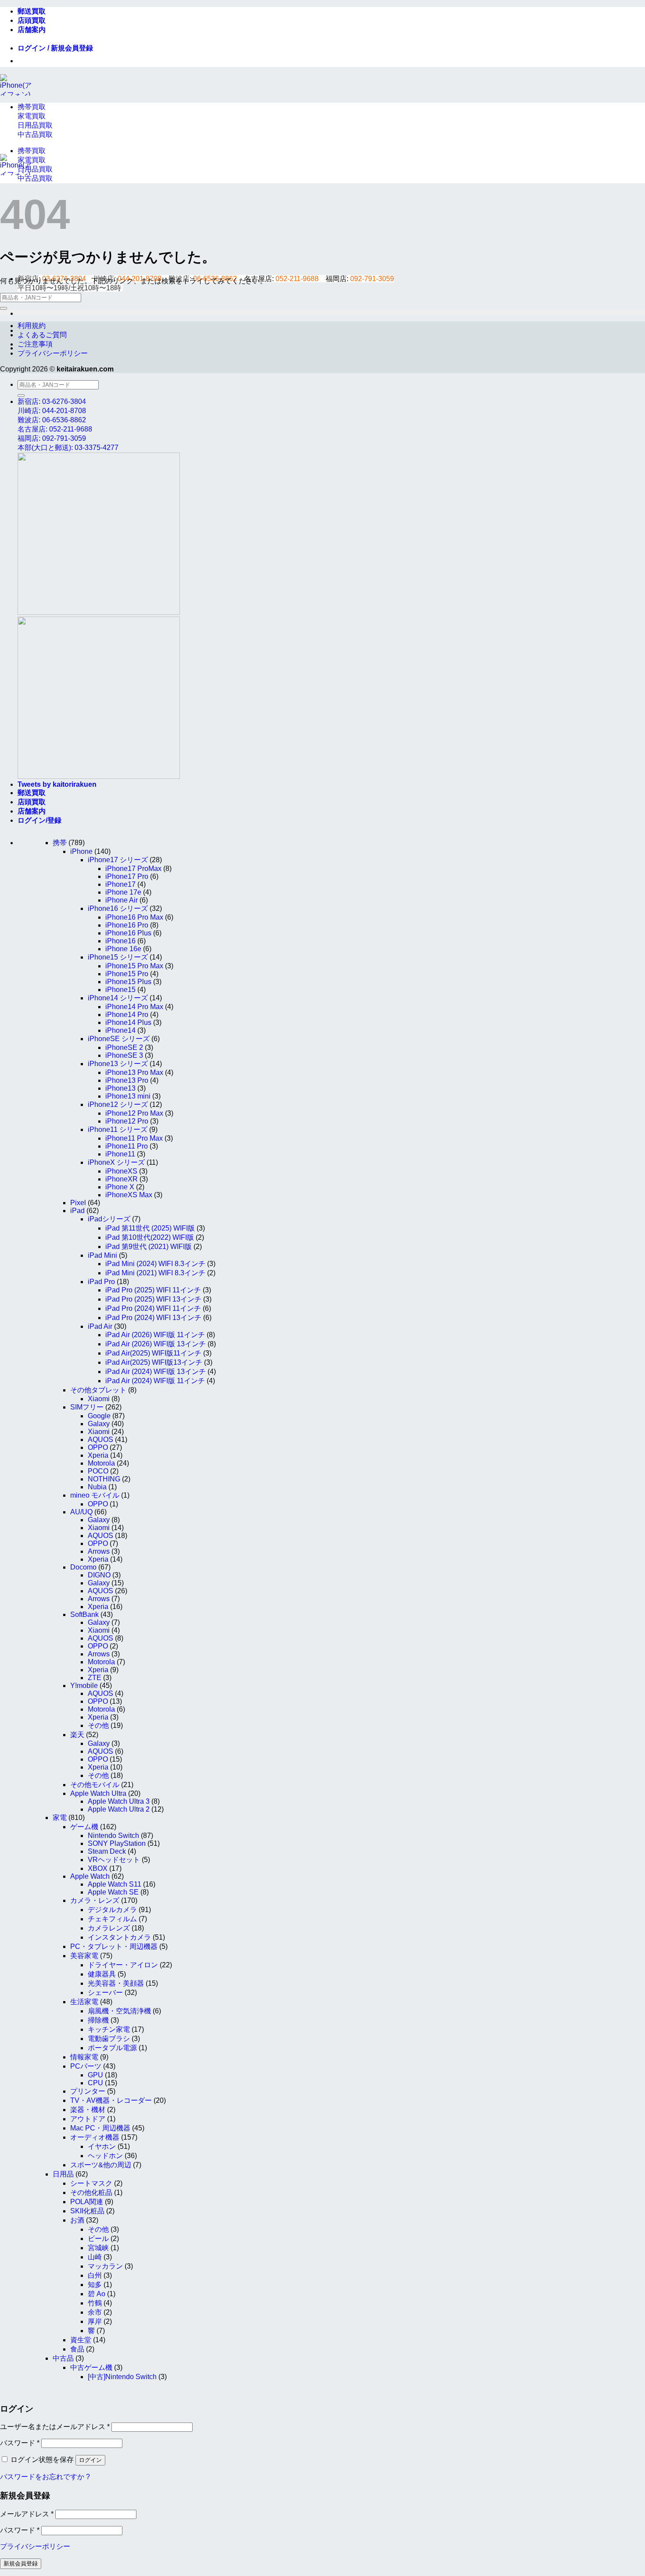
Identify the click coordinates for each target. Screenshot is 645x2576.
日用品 (63, 2174)
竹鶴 (95, 2303)
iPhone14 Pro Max (134, 1007)
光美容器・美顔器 (116, 1983)
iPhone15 (120, 990)
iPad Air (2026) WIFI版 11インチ (155, 1335)
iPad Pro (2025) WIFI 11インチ (153, 1290)
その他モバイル (95, 1785)
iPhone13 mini (128, 1096)
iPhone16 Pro (127, 925)
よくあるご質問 (42, 335)
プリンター (88, 2091)
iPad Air (100, 1326)
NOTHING (104, 1479)
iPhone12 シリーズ (118, 1104)
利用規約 (32, 326)
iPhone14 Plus (128, 1022)
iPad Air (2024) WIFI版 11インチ (155, 1381)
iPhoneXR (122, 1179)
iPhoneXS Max (129, 1195)
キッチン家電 (109, 2029)
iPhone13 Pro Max (134, 1072)
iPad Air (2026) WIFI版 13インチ (156, 1344)
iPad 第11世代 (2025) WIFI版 (150, 1228)
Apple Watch (90, 1876)
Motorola (101, 1463)
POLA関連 (87, 2202)
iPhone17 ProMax (133, 869)
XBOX (98, 1868)
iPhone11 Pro (127, 1146)
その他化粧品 (91, 2192)
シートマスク (91, 2183)
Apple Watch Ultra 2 (119, 1809)
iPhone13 (120, 1088)
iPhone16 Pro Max (134, 917)
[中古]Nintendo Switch (122, 2377)
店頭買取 (32, 20)
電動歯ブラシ (109, 2039)
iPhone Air (122, 900)
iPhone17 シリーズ (118, 860)
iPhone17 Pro (127, 876)
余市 (95, 2312)
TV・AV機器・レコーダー (111, 2100)
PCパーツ (86, 2066)
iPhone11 (120, 1154)
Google (99, 1416)
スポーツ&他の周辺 (101, 2165)
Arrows (99, 1551)
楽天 (77, 1735)
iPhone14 (120, 1030)
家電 (60, 1818)
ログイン (90, 2460)
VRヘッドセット (114, 1860)
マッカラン (105, 2266)
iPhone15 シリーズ (118, 957)
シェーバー (105, 1993)
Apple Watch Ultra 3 (119, 1801)
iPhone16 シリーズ (118, 908)
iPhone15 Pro (127, 974)
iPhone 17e (123, 892)
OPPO (98, 1447)
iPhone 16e (123, 949)
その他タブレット (98, 1390)
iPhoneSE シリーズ (119, 1039)
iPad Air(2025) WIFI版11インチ (153, 1353)
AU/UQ (81, 1512)
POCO (98, 1471)
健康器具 (102, 1974)
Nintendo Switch (113, 1836)
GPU (95, 2075)
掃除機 (98, 2020)
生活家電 (84, 2002)
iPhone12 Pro (127, 1121)
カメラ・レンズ (95, 1900)
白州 (95, 2275)
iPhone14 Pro (127, 1015)
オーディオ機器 (95, 2137)
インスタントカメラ (119, 1937)
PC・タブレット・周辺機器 (114, 1946)
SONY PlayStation (117, 1843)
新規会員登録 (21, 2564)
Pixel (78, 1203)
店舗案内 (32, 30)
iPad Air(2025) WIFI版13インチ (154, 1362)
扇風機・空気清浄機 (119, 2011)
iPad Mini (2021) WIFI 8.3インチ (155, 1273)
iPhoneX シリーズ (116, 1162)
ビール (98, 2239)
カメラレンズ (109, 1928)
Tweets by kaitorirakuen (57, 784)
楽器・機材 (88, 2110)
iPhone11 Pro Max (134, 1138)
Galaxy (99, 1424)
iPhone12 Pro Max (134, 1113)
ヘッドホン (105, 2156)
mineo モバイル (95, 1495)
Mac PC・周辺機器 (100, 2128)
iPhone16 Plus (128, 933)
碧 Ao (97, 2294)
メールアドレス (27, 2514)
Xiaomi (99, 1399)
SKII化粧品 (87, 2211)
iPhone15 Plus (128, 982)
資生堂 (81, 2340)
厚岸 (95, 2321)
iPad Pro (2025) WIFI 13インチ (153, 1299)
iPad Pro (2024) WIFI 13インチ (153, 1318)
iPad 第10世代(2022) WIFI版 (150, 1237)
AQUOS (100, 1440)
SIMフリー (87, 1407)
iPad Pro (101, 1282)
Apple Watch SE (113, 1892)
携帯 (60, 843)
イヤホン (102, 2146)
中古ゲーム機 (91, 2367)
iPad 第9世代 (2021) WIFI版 (149, 1247)
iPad (77, 1211)
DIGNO (99, 1575)
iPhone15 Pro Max (134, 966)
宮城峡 (98, 2248)
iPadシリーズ (109, 1219)
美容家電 (84, 1956)
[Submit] (4, 308)
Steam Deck (107, 1851)
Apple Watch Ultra (98, 1793)
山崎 (95, 2257)
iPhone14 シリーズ (118, 998)
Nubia (97, 1487)
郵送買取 (32, 11)
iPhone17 (120, 884)
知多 (95, 2285)
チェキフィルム (112, 1919)
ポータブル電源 (112, 2048)
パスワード (20, 2443)
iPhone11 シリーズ (118, 1129)
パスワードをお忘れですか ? (45, 2477)
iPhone (81, 851)
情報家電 (84, 2057)
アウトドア (88, 2119)
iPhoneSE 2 (124, 1047)
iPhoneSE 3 (124, 1055)
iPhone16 (120, 941)
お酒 (77, 2220)
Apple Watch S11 (115, 1884)
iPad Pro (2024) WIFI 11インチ (153, 1308)
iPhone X (120, 1187)
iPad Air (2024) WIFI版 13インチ (156, 1372)
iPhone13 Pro (127, 1080)
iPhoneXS (121, 1171)
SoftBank (84, 1614)
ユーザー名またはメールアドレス (55, 2427)
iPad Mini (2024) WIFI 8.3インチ (155, 1264)
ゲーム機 (84, 1827)
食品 (77, 2349)
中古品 (63, 2358)
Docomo (83, 1567)
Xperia (98, 1455)
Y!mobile (84, 1686)
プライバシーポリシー (53, 353)
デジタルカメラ (112, 1910)
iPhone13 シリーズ (118, 1064)
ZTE (95, 1678)
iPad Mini (102, 1255)
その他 (98, 1725)
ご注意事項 (35, 344)
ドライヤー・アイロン (123, 1965)
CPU (95, 2083)
